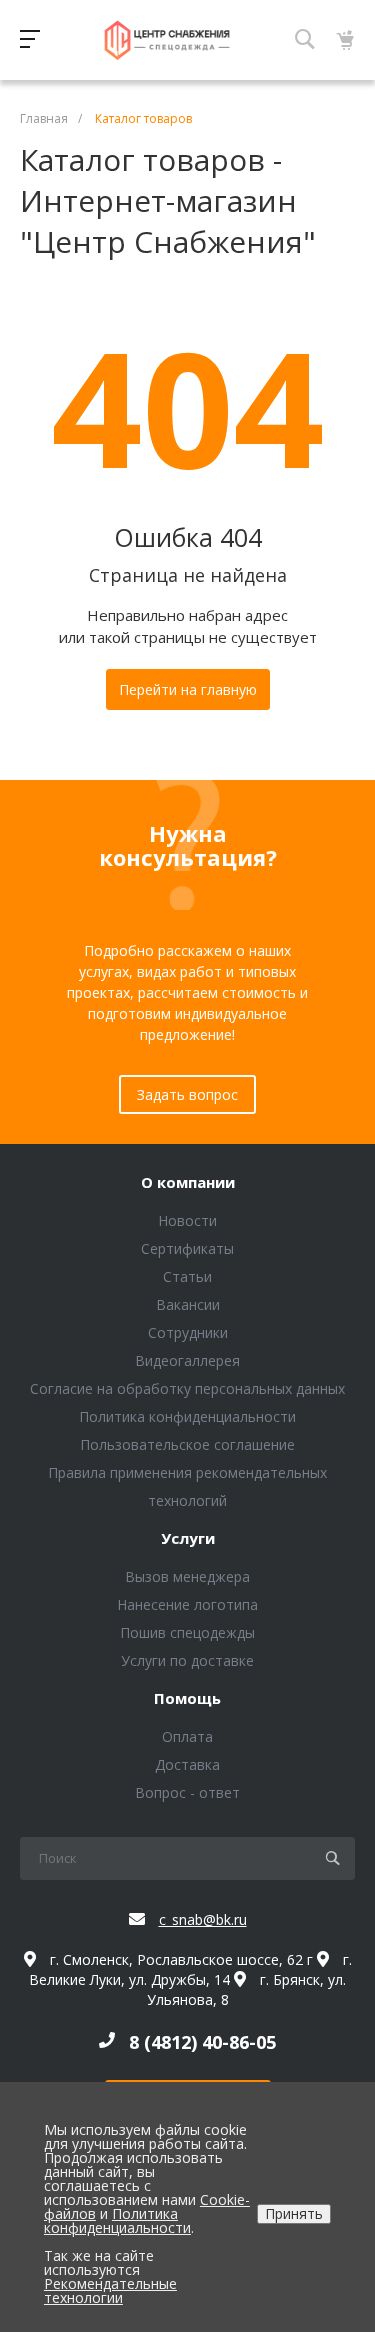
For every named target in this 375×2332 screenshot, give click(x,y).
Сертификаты (187, 1248)
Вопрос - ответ (187, 1792)
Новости (187, 1220)
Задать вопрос (187, 1094)
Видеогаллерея (187, 1360)
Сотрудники (188, 1332)
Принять (294, 2213)
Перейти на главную (188, 689)
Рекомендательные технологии (110, 2290)
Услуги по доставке (187, 1660)
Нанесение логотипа (187, 1604)
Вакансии (188, 1304)
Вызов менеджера (187, 1576)
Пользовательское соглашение (187, 1444)
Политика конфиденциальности (187, 1416)
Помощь (187, 1699)
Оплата (187, 1736)
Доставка (187, 1764)
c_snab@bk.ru (203, 1919)
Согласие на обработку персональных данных (187, 1388)
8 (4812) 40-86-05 (202, 2042)
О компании (188, 1183)
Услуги (188, 1539)
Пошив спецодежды (187, 1632)
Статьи (187, 1276)
